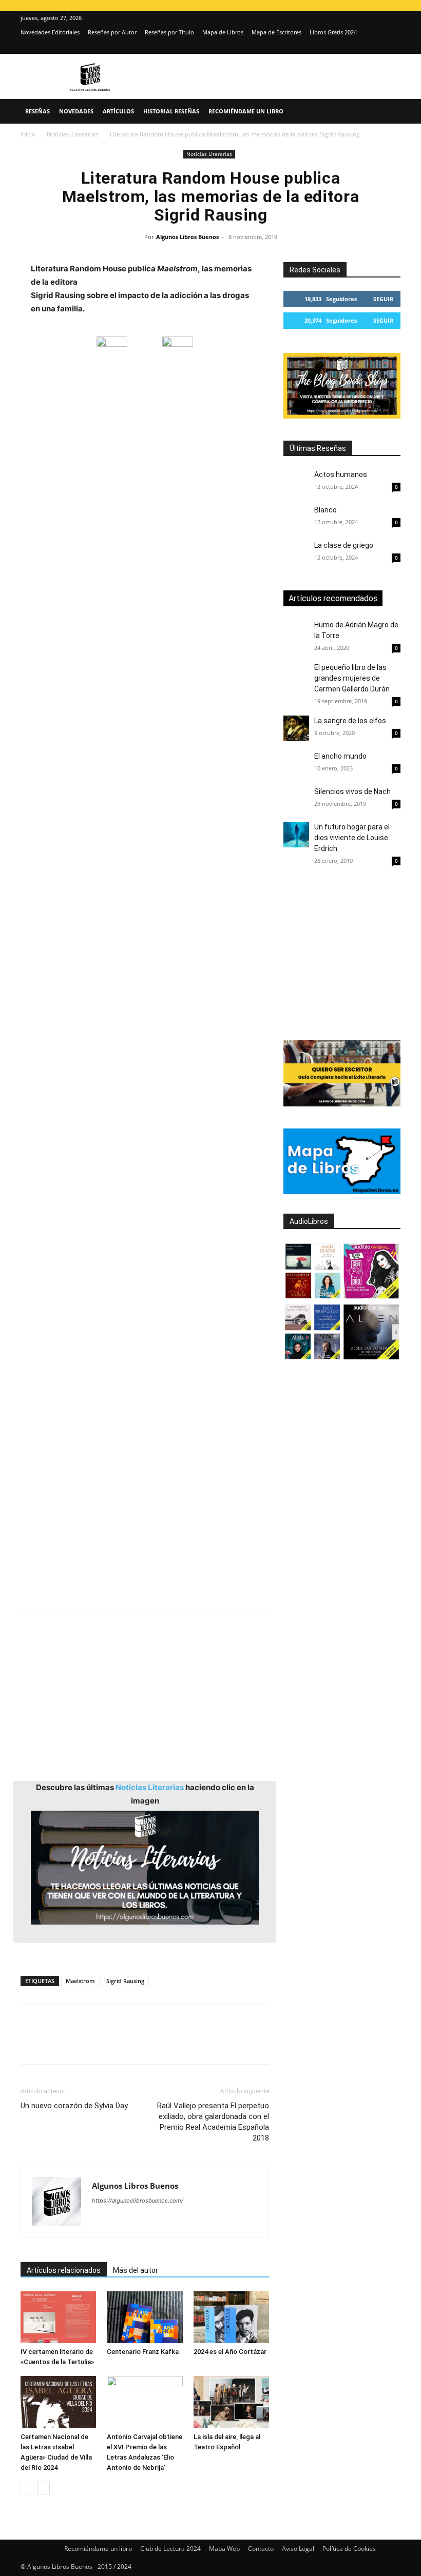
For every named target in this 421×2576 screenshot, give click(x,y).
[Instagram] (376, 47)
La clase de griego (344, 545)
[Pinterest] (78, 2043)
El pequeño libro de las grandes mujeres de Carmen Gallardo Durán (352, 678)
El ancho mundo (340, 756)
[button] (388, 112)
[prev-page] (27, 2488)
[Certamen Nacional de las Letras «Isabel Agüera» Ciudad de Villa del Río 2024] (58, 2402)
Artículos (118, 111)
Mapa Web (224, 2549)
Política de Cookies (349, 2549)
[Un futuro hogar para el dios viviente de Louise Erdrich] (296, 835)
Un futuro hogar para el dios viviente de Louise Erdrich (352, 838)
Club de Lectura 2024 (170, 2549)
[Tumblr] (173, 2043)
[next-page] (43, 2488)
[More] (197, 2043)
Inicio (28, 134)
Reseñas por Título (169, 32)
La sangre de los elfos (350, 721)
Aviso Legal (298, 2549)
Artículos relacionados (64, 2270)
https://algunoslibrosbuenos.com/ (138, 2201)
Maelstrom (80, 1981)
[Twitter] (393, 47)
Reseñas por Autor (112, 32)
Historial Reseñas (171, 111)
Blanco (326, 510)
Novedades (76, 111)
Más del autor (136, 2270)
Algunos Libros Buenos (187, 237)
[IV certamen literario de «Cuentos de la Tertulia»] (58, 2317)
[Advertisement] (145, 799)
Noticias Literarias (73, 134)
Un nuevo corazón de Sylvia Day (74, 2106)
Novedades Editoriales (50, 32)
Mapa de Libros (223, 32)
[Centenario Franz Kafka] (145, 2317)
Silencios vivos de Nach (352, 791)
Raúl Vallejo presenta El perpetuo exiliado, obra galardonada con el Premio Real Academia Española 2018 (213, 2122)
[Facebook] (31, 2043)
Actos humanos (341, 474)
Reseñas (37, 111)
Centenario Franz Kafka (143, 2352)
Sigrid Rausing (125, 1981)
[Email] (149, 2043)
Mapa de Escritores (276, 32)
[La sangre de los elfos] (296, 728)
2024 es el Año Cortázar (230, 2352)
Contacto (261, 2549)
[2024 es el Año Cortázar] (231, 2317)
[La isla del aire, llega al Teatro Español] (231, 2402)
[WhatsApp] (102, 2043)
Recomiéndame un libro (246, 111)
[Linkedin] (125, 2043)
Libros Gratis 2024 (333, 32)
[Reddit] (174, 2221)
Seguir (383, 299)
